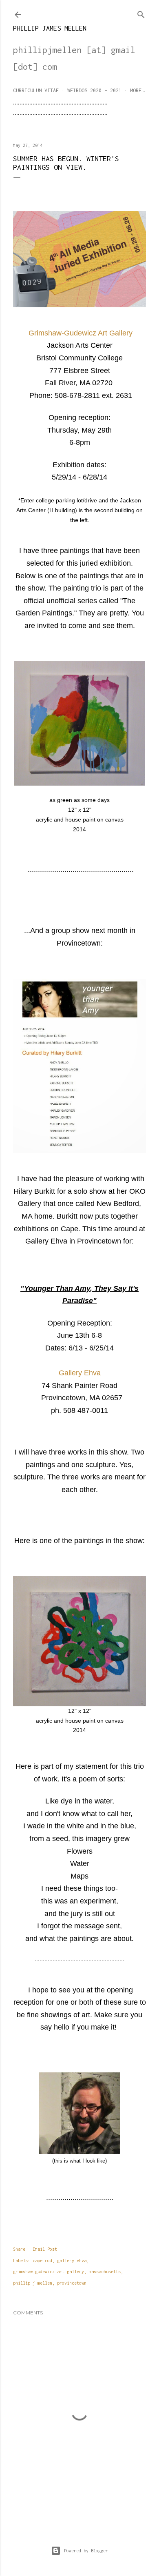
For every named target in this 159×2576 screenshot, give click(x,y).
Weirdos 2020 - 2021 (94, 90)
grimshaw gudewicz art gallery (49, 2272)
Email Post (45, 2249)
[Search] (141, 13)
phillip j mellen (33, 2283)
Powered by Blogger (86, 2551)
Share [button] (19, 2249)
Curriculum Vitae (36, 90)
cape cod (42, 2261)
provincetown (72, 2283)
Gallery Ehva (80, 1373)
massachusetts (105, 2272)
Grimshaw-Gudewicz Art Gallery (81, 333)
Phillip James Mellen (50, 28)
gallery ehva (72, 2261)
